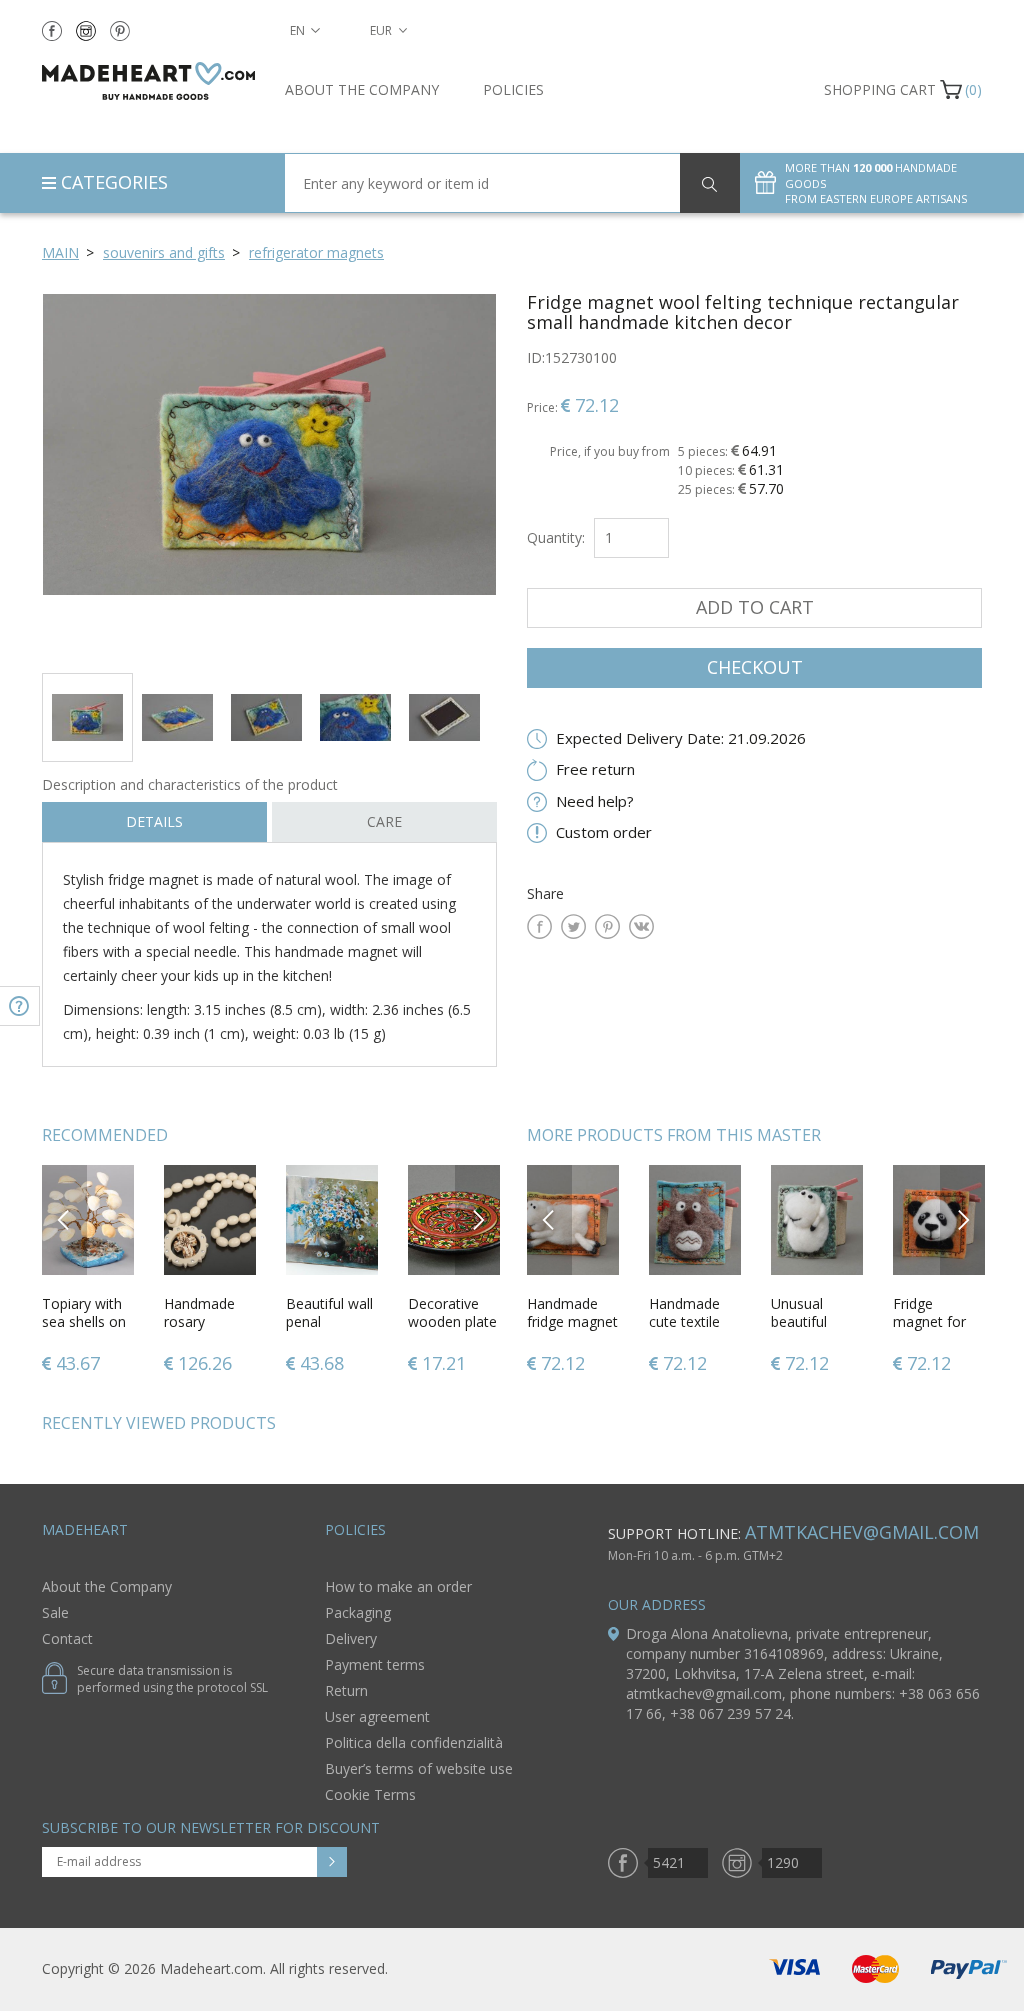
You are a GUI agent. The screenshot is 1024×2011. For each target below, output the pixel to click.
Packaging (358, 1612)
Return (346, 1690)
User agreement (377, 1716)
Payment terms (375, 1664)
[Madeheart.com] (148, 81)
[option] (269, 475)
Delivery (351, 1638)
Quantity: (556, 537)
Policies (513, 89)
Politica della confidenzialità (414, 1742)
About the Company (362, 89)
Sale (55, 1612)
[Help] (20, 1006)
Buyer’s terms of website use (419, 1768)
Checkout (755, 667)
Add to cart (755, 607)
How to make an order (398, 1586)
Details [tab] (154, 821)
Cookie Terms (370, 1794)
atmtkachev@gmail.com (862, 1532)
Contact (67, 1638)
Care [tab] (384, 821)
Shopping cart (880, 89)
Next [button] (478, 1219)
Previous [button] (64, 1219)
